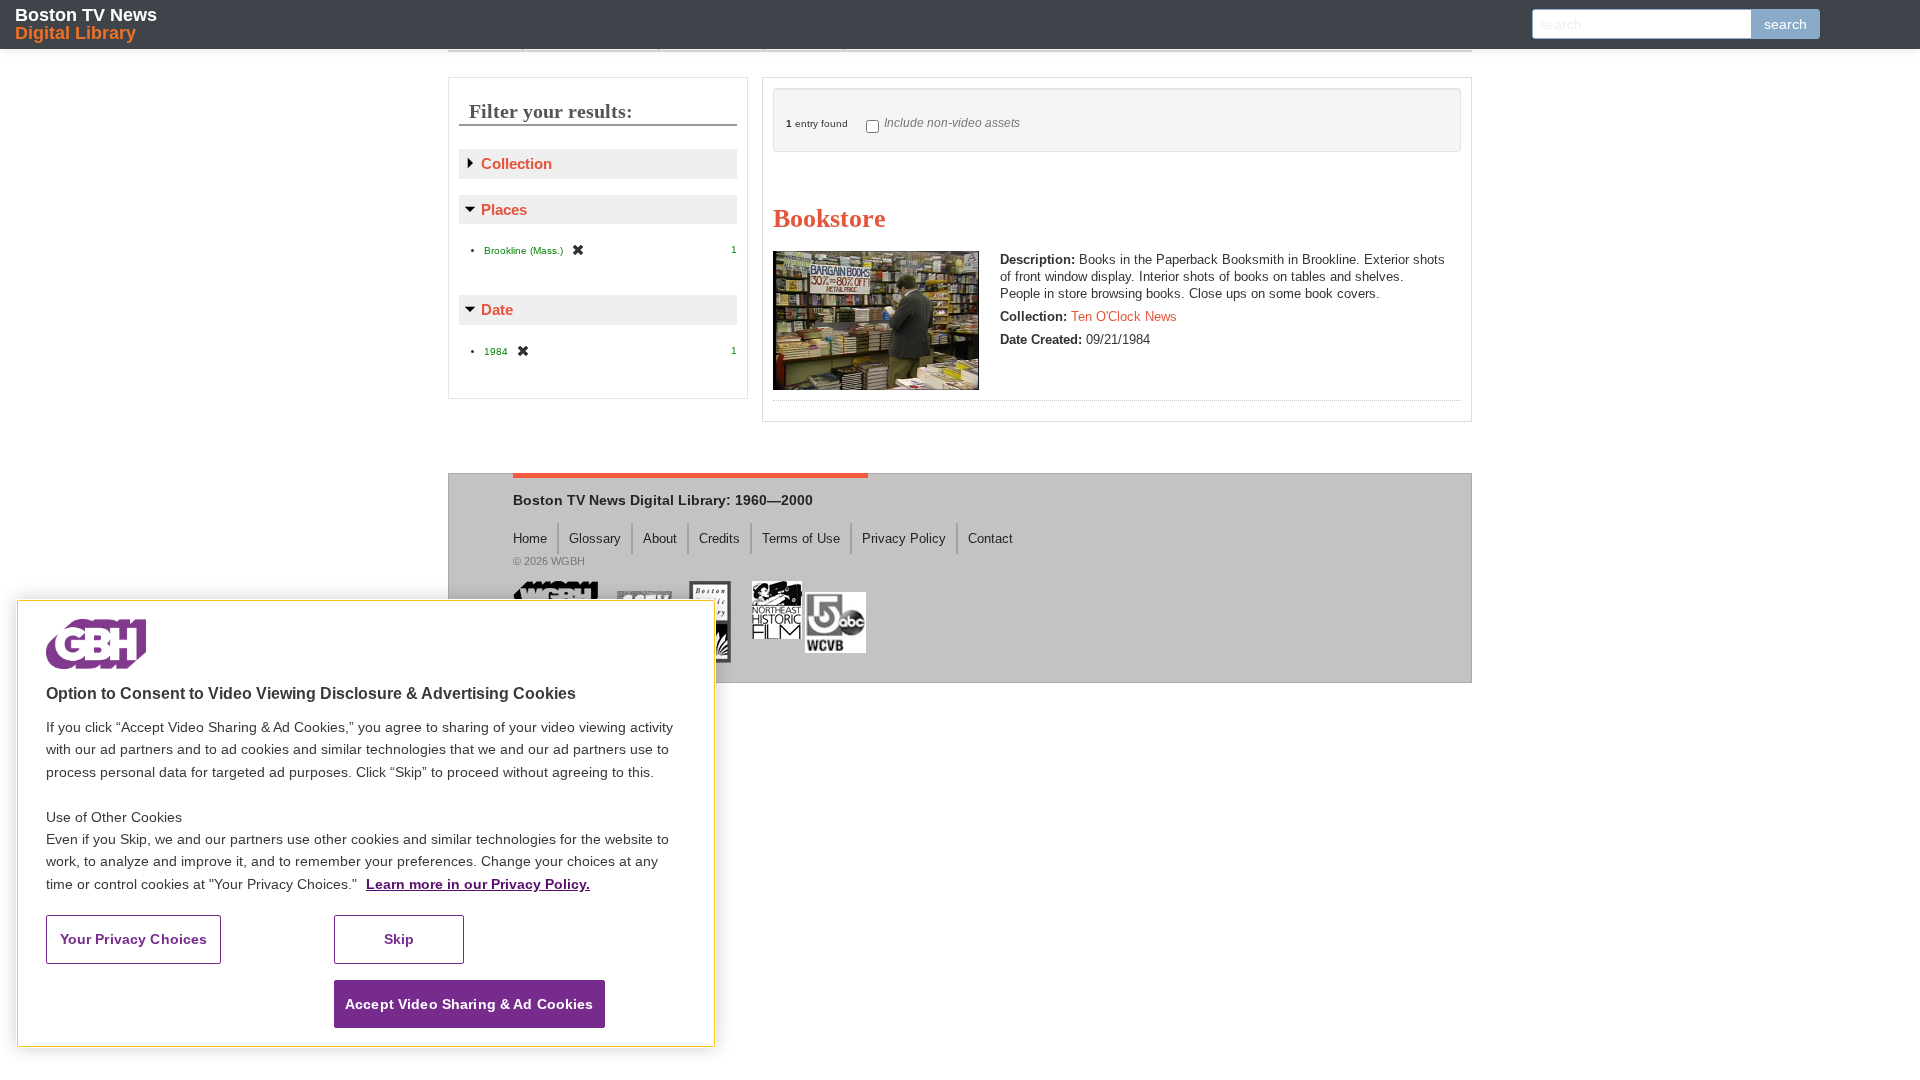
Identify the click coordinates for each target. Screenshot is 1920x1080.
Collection (516, 163)
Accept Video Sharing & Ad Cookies (469, 1004)
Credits (719, 538)
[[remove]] (578, 249)
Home (530, 538)
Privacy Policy (904, 538)
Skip (399, 939)
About (660, 538)
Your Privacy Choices (134, 939)
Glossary (595, 538)
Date (497, 309)
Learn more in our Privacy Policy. (478, 884)
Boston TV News (86, 23)
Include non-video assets (952, 123)
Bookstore (829, 218)
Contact (990, 538)
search (1785, 24)
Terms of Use (801, 538)
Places (504, 209)
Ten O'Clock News (1124, 316)
